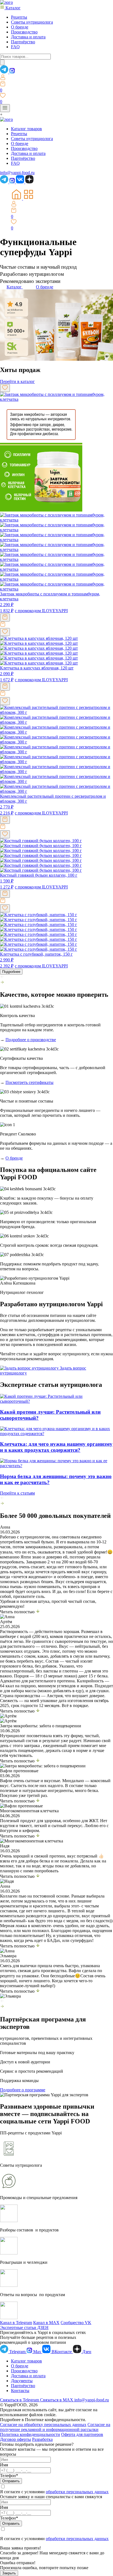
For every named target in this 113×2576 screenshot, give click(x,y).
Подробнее (11, 972)
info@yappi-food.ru (92, 2400)
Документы (22, 2381)
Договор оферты (15, 2439)
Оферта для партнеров (82, 2434)
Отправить (11, 2481)
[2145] (5, 617)
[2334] (5, 687)
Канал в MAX (46, 2323)
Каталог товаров (26, 129)
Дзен (86, 2352)
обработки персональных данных (77, 2492)
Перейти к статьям (17, 1493)
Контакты (20, 2391)
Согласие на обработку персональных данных (43, 2425)
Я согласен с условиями (23, 2539)
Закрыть (9, 2573)
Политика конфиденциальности (30, 2434)
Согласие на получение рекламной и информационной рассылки (55, 2427)
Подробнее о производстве (31, 1040)
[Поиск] (2, 62)
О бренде (20, 27)
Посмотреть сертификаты (29, 1082)
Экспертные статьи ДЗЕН (24, 2328)
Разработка (42, 2439)
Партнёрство (23, 42)
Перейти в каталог (17, 381)
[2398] (5, 820)
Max (37, 2352)
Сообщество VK (76, 2323)
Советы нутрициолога (32, 22)
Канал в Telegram (16, 2323)
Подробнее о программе (23, 2090)
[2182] (5, 894)
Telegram (17, 2352)
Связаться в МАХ (57, 2400)
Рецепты (19, 17)
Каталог (12, 8)
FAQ (15, 47)
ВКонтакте (62, 2352)
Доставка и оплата (28, 37)
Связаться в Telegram (20, 2400)
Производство (24, 32)
